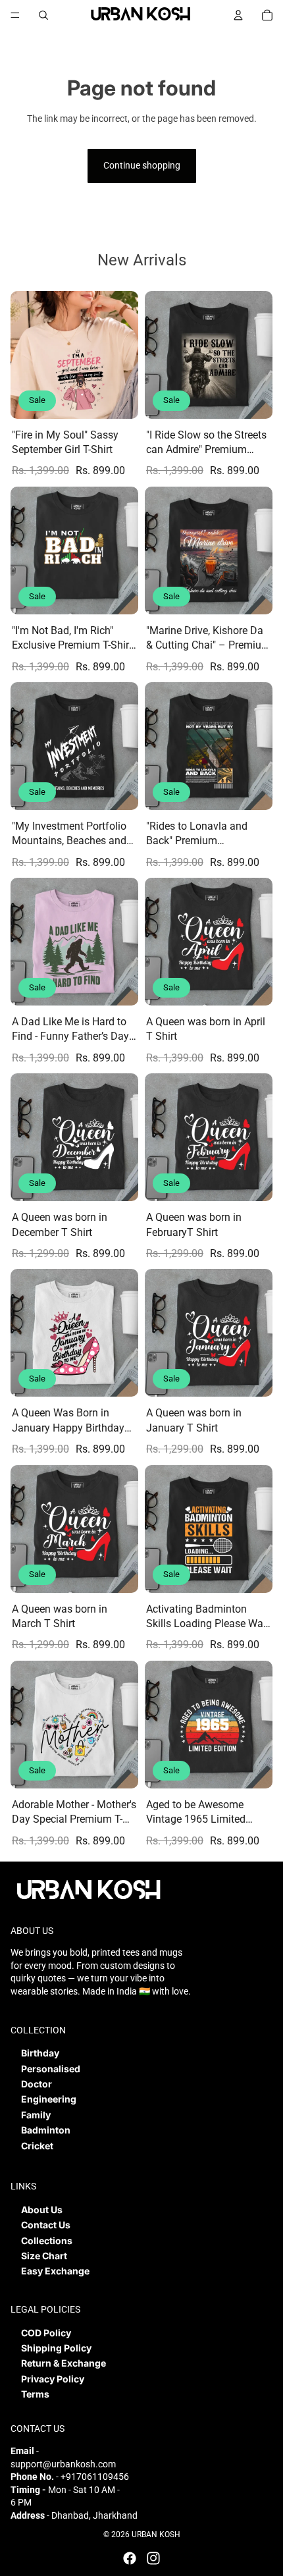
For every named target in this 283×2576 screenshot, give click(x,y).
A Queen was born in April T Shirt (206, 1029)
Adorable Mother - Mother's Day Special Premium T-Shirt (74, 1813)
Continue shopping (142, 165)
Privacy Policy (53, 2379)
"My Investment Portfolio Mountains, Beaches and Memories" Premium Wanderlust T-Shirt (69, 834)
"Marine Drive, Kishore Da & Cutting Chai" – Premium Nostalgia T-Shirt (208, 639)
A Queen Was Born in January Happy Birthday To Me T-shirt (68, 1421)
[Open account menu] (238, 15)
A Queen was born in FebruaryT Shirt (194, 1224)
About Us (42, 2210)
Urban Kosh (156, 2535)
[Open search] (43, 15)
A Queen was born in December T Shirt (60, 1224)
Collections (47, 2241)
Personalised (51, 2069)
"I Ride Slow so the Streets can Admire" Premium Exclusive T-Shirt (206, 443)
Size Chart (44, 2256)
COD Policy (46, 2333)
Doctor (37, 2084)
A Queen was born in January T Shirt (194, 1420)
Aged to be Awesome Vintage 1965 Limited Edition (196, 1813)
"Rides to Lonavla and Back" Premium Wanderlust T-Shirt (197, 834)
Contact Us (46, 2225)
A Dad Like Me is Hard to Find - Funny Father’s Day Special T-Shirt (70, 1030)
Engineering (49, 2099)
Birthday (40, 2053)
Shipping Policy (56, 2348)
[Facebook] (130, 2558)
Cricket (37, 2146)
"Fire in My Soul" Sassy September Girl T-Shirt (65, 442)
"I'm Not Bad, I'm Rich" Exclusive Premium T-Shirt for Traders (72, 639)
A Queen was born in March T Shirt (60, 1616)
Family (36, 2115)
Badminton (46, 2130)
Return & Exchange (64, 2363)
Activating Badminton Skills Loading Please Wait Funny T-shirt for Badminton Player (208, 1617)
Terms (35, 2394)
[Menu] (15, 15)
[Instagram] (153, 2558)
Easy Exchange (55, 2271)
